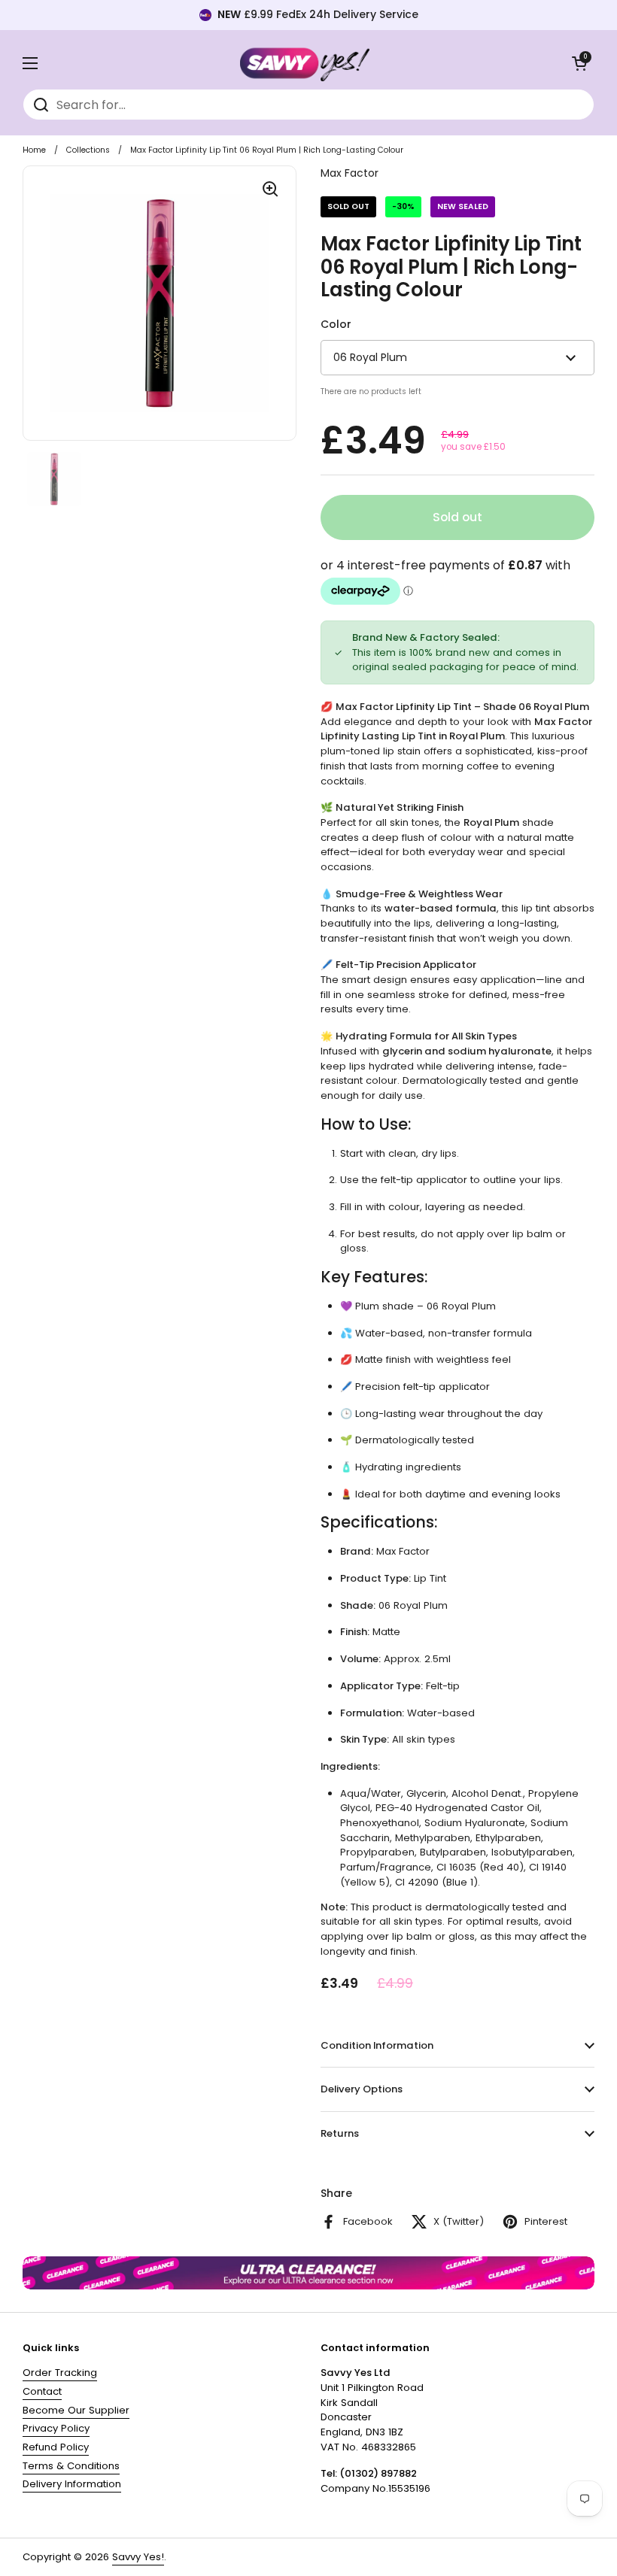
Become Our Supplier (76, 2410)
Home (34, 150)
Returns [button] (340, 2133)
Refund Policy (56, 2447)
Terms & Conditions (71, 2466)
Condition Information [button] (377, 2045)
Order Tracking (60, 2373)
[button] (579, 63)
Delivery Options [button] (362, 2089)
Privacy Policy (56, 2428)
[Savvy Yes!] (305, 63)
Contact (42, 2391)
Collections (88, 150)
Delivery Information (72, 2484)
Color (336, 324)
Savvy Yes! (138, 2557)
